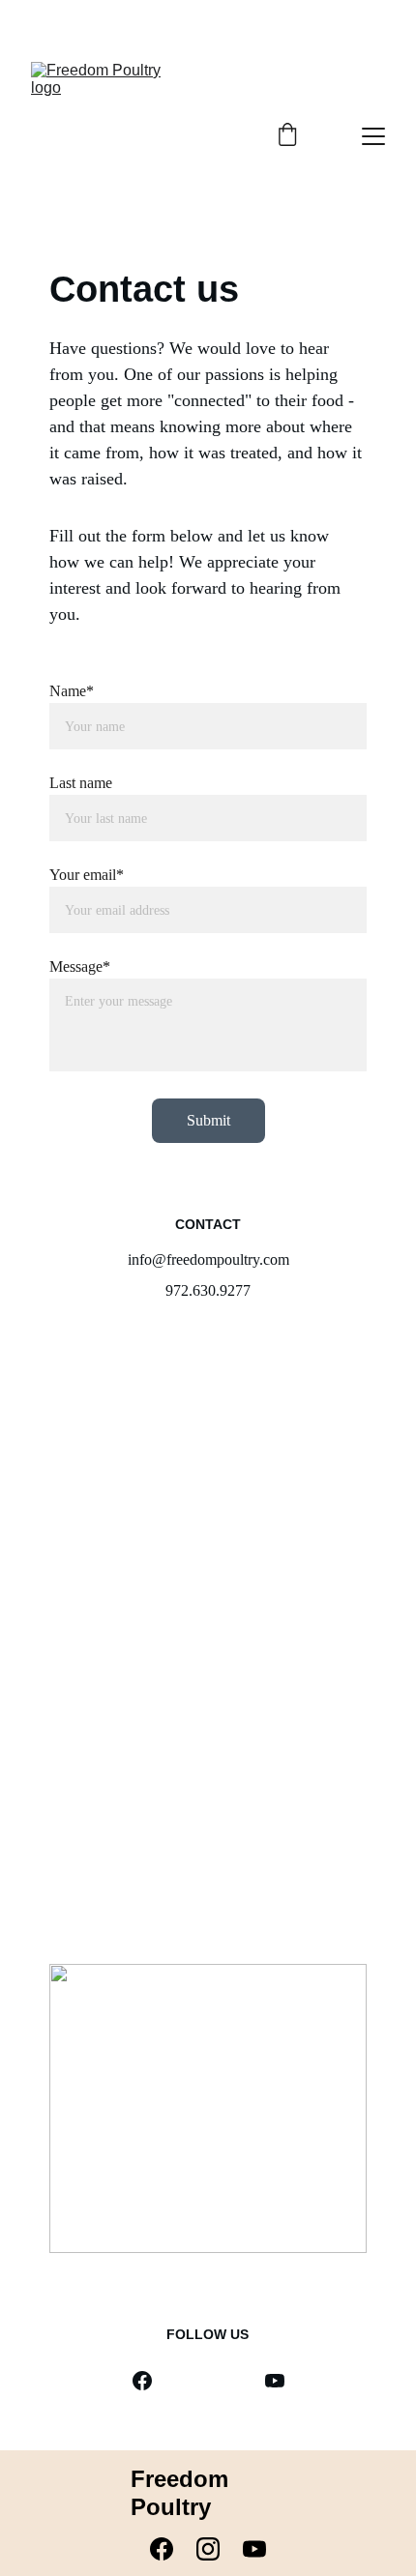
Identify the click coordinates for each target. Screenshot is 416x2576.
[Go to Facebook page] (142, 2381)
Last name (81, 783)
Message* (80, 966)
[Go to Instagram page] (218, 2549)
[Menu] (373, 136)
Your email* (87, 875)
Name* (72, 691)
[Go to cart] (287, 136)
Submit (208, 1120)
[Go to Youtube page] (275, 2381)
